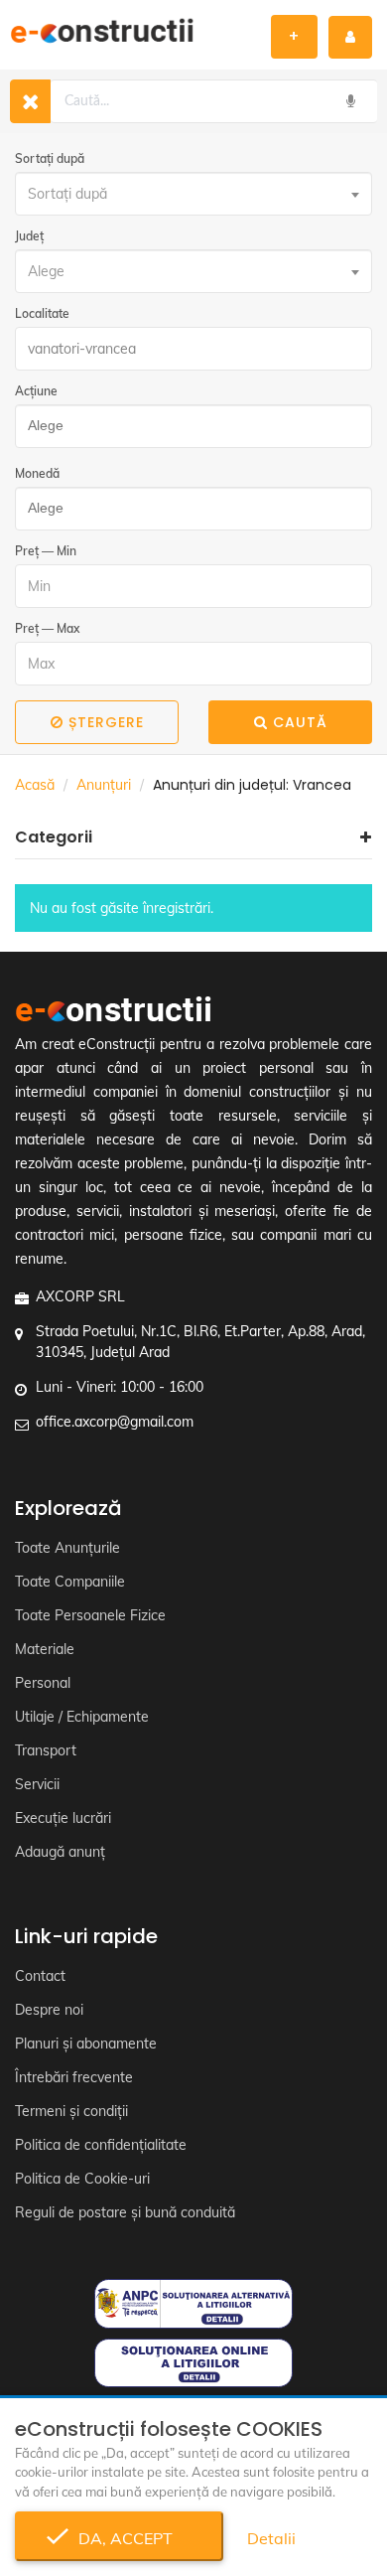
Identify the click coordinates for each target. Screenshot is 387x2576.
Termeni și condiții (71, 2111)
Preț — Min (46, 551)
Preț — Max (47, 628)
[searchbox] (188, 426)
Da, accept (120, 2538)
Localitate (42, 313)
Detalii (271, 2538)
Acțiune (36, 391)
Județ (29, 236)
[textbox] (193, 194)
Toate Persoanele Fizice (90, 1615)
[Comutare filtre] (30, 101)
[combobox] (193, 194)
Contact (40, 1976)
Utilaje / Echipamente (82, 1717)
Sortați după (50, 158)
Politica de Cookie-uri (82, 2179)
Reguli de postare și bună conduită (125, 2212)
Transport (46, 1750)
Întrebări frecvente (74, 2077)
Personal (43, 1683)
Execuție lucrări (63, 1818)
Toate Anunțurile (67, 1548)
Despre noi (49, 2010)
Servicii (37, 1784)
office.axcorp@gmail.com (115, 1422)
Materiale (45, 1649)
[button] (193, 837)
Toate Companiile (70, 1582)
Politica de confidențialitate (101, 2145)
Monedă (37, 473)
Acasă (35, 785)
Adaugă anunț (60, 1852)
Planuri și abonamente (86, 2044)
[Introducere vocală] (350, 101)
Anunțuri (104, 785)
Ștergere (106, 722)
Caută (300, 722)
